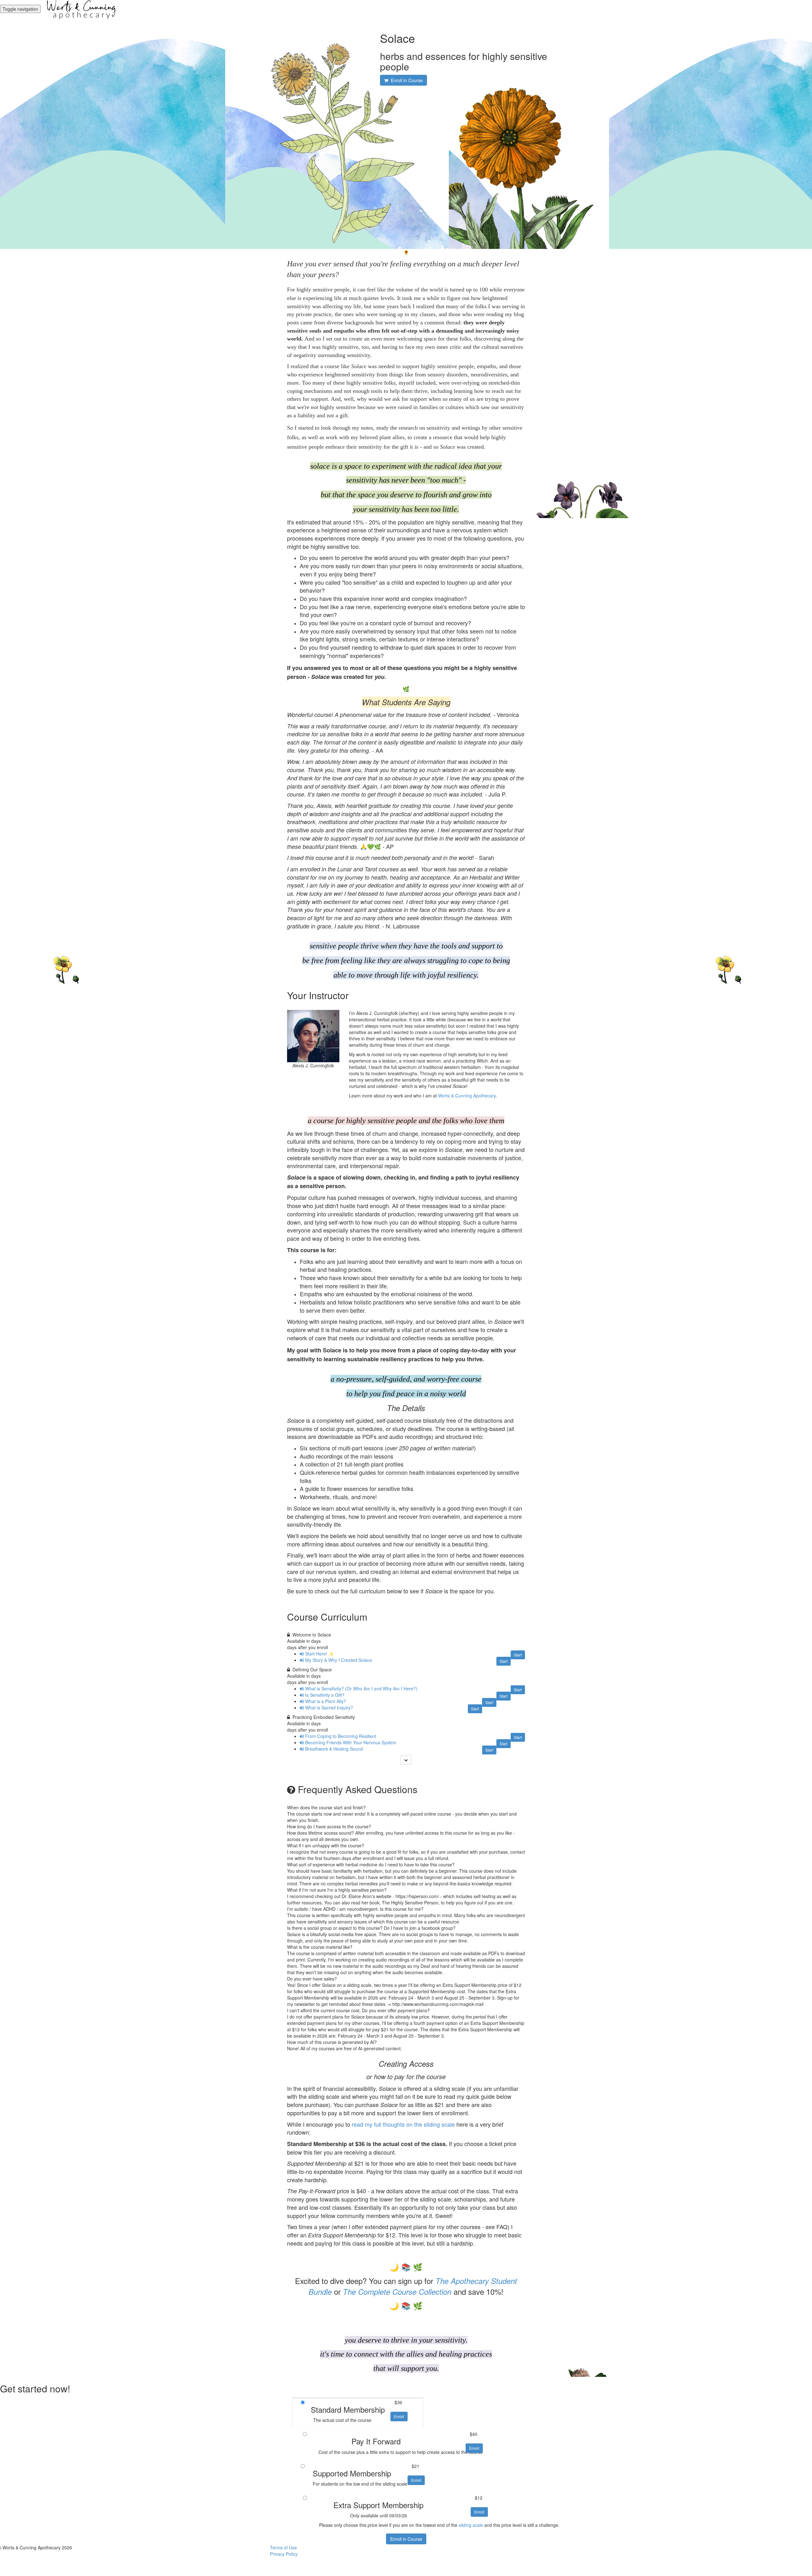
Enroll (399, 2416)
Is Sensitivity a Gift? (325, 1695)
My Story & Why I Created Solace (339, 1660)
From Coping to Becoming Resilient (341, 1736)
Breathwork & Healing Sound (334, 1749)
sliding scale (471, 2525)
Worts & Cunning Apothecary (467, 1096)
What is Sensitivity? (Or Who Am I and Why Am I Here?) (361, 1688)
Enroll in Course (406, 2539)
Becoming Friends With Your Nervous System (351, 1742)
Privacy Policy (284, 2554)
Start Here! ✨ (319, 1654)
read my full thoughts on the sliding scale (403, 2124)
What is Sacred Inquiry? (329, 1708)
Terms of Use (283, 2547)
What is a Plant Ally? (326, 1701)
